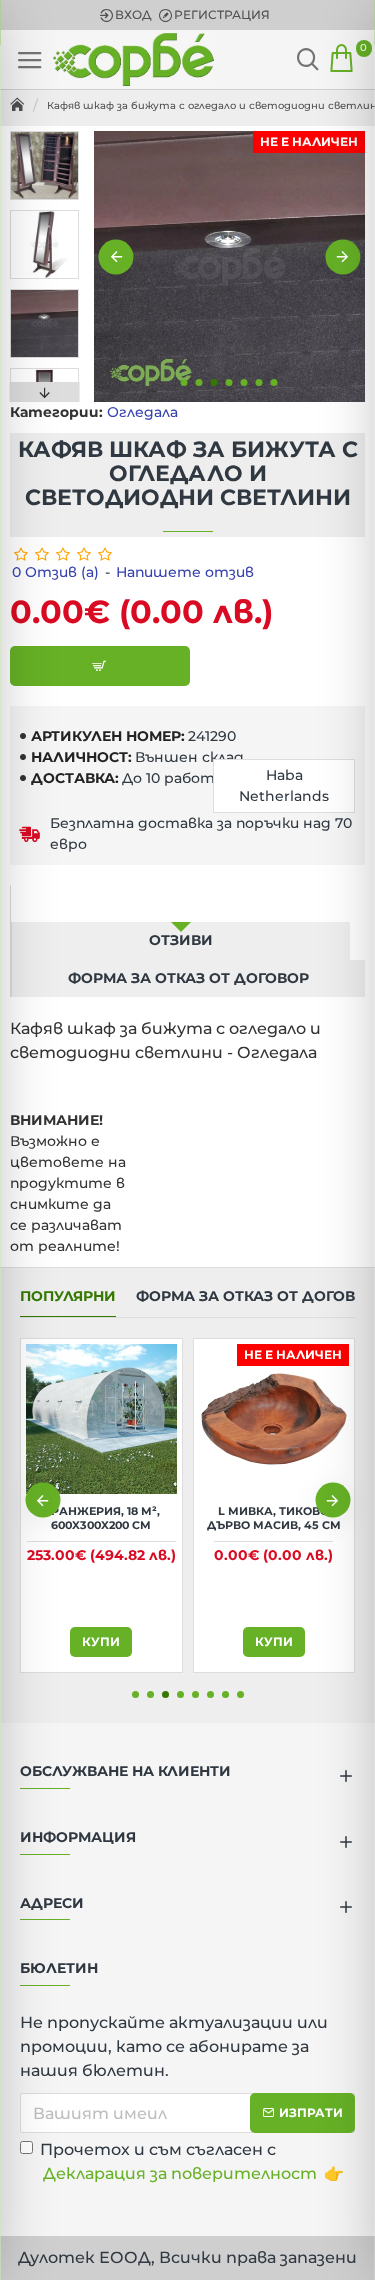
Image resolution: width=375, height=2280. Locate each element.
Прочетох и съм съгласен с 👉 (192, 2161)
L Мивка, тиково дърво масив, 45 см (274, 1518)
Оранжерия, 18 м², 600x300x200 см (101, 1518)
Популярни (68, 1296)
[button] (116, 256)
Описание (181, 903)
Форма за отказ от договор (188, 978)
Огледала (142, 412)
